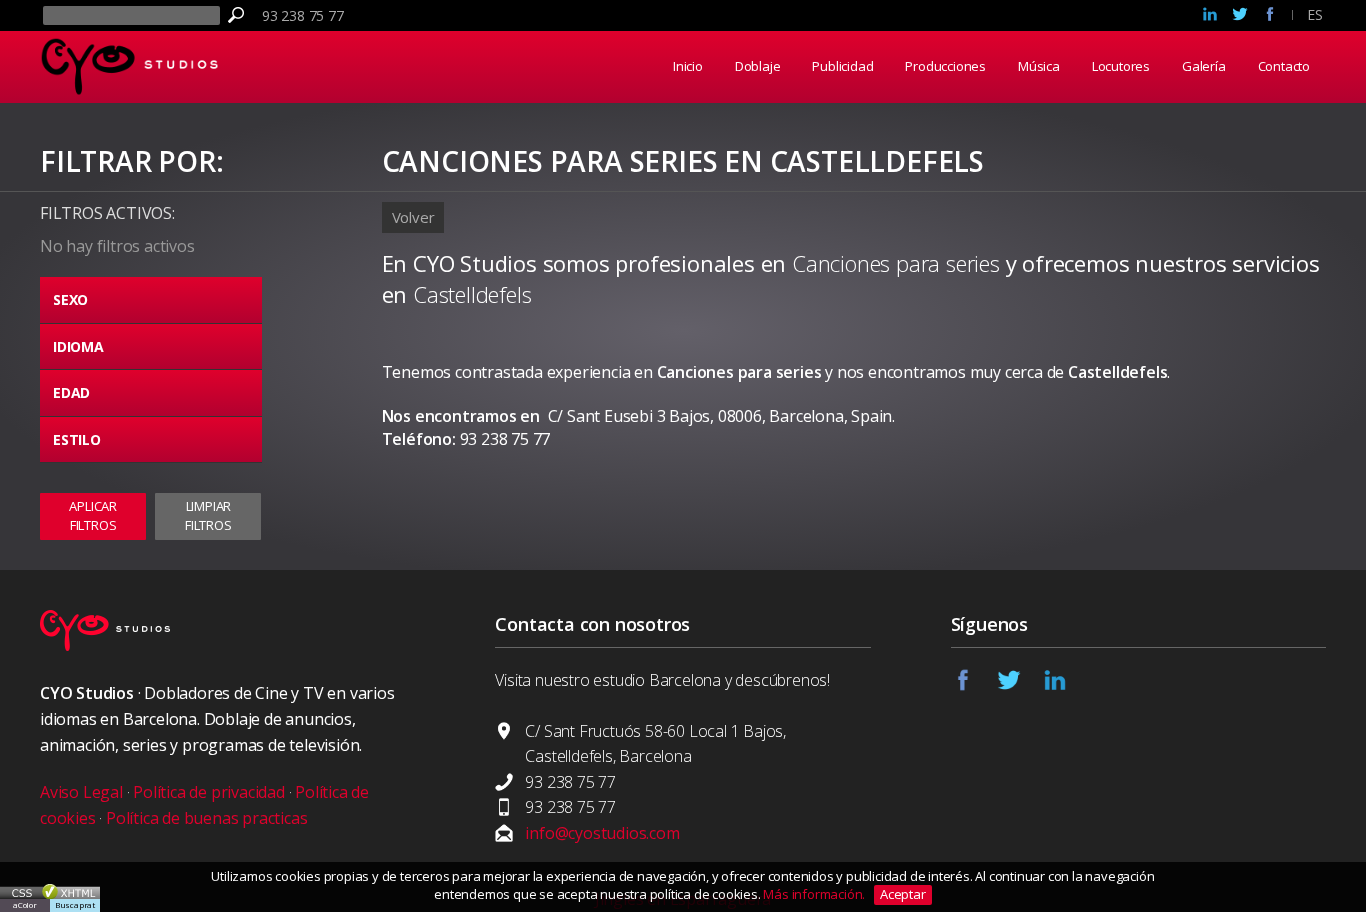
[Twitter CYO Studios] (1020, 686)
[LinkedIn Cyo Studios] (1210, 16)
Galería (1204, 66)
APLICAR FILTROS (93, 515)
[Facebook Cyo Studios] (1270, 16)
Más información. (815, 894)
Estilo (77, 439)
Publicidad (842, 66)
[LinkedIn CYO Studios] (1066, 686)
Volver (413, 217)
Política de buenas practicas (206, 818)
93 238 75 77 (303, 15)
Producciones (945, 66)
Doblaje (758, 66)
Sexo (70, 299)
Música (1039, 66)
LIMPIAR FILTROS (208, 515)
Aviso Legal (81, 792)
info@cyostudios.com (602, 833)
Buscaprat (75, 904)
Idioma (78, 346)
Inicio (688, 66)
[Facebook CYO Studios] (974, 686)
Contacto (1284, 66)
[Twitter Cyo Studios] (1240, 16)
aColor (25, 904)
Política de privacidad (209, 792)
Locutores (1121, 66)
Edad (71, 392)
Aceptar (903, 894)
